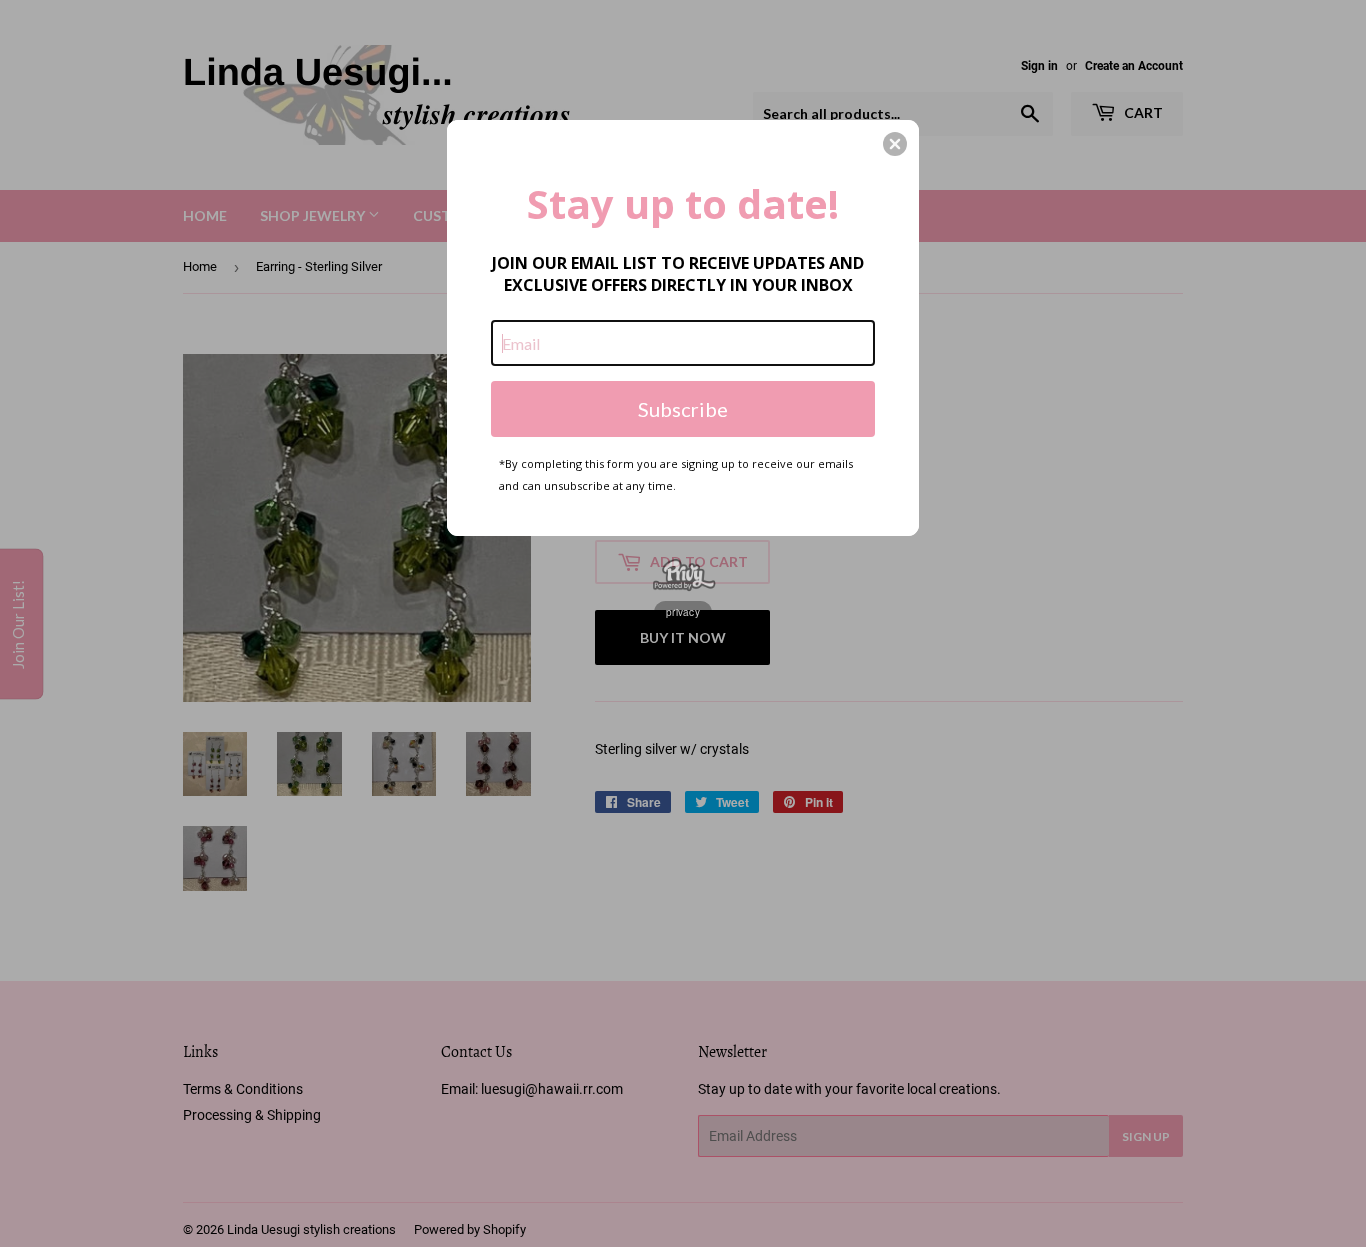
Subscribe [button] (683, 409)
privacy (683, 612)
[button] (895, 144)
